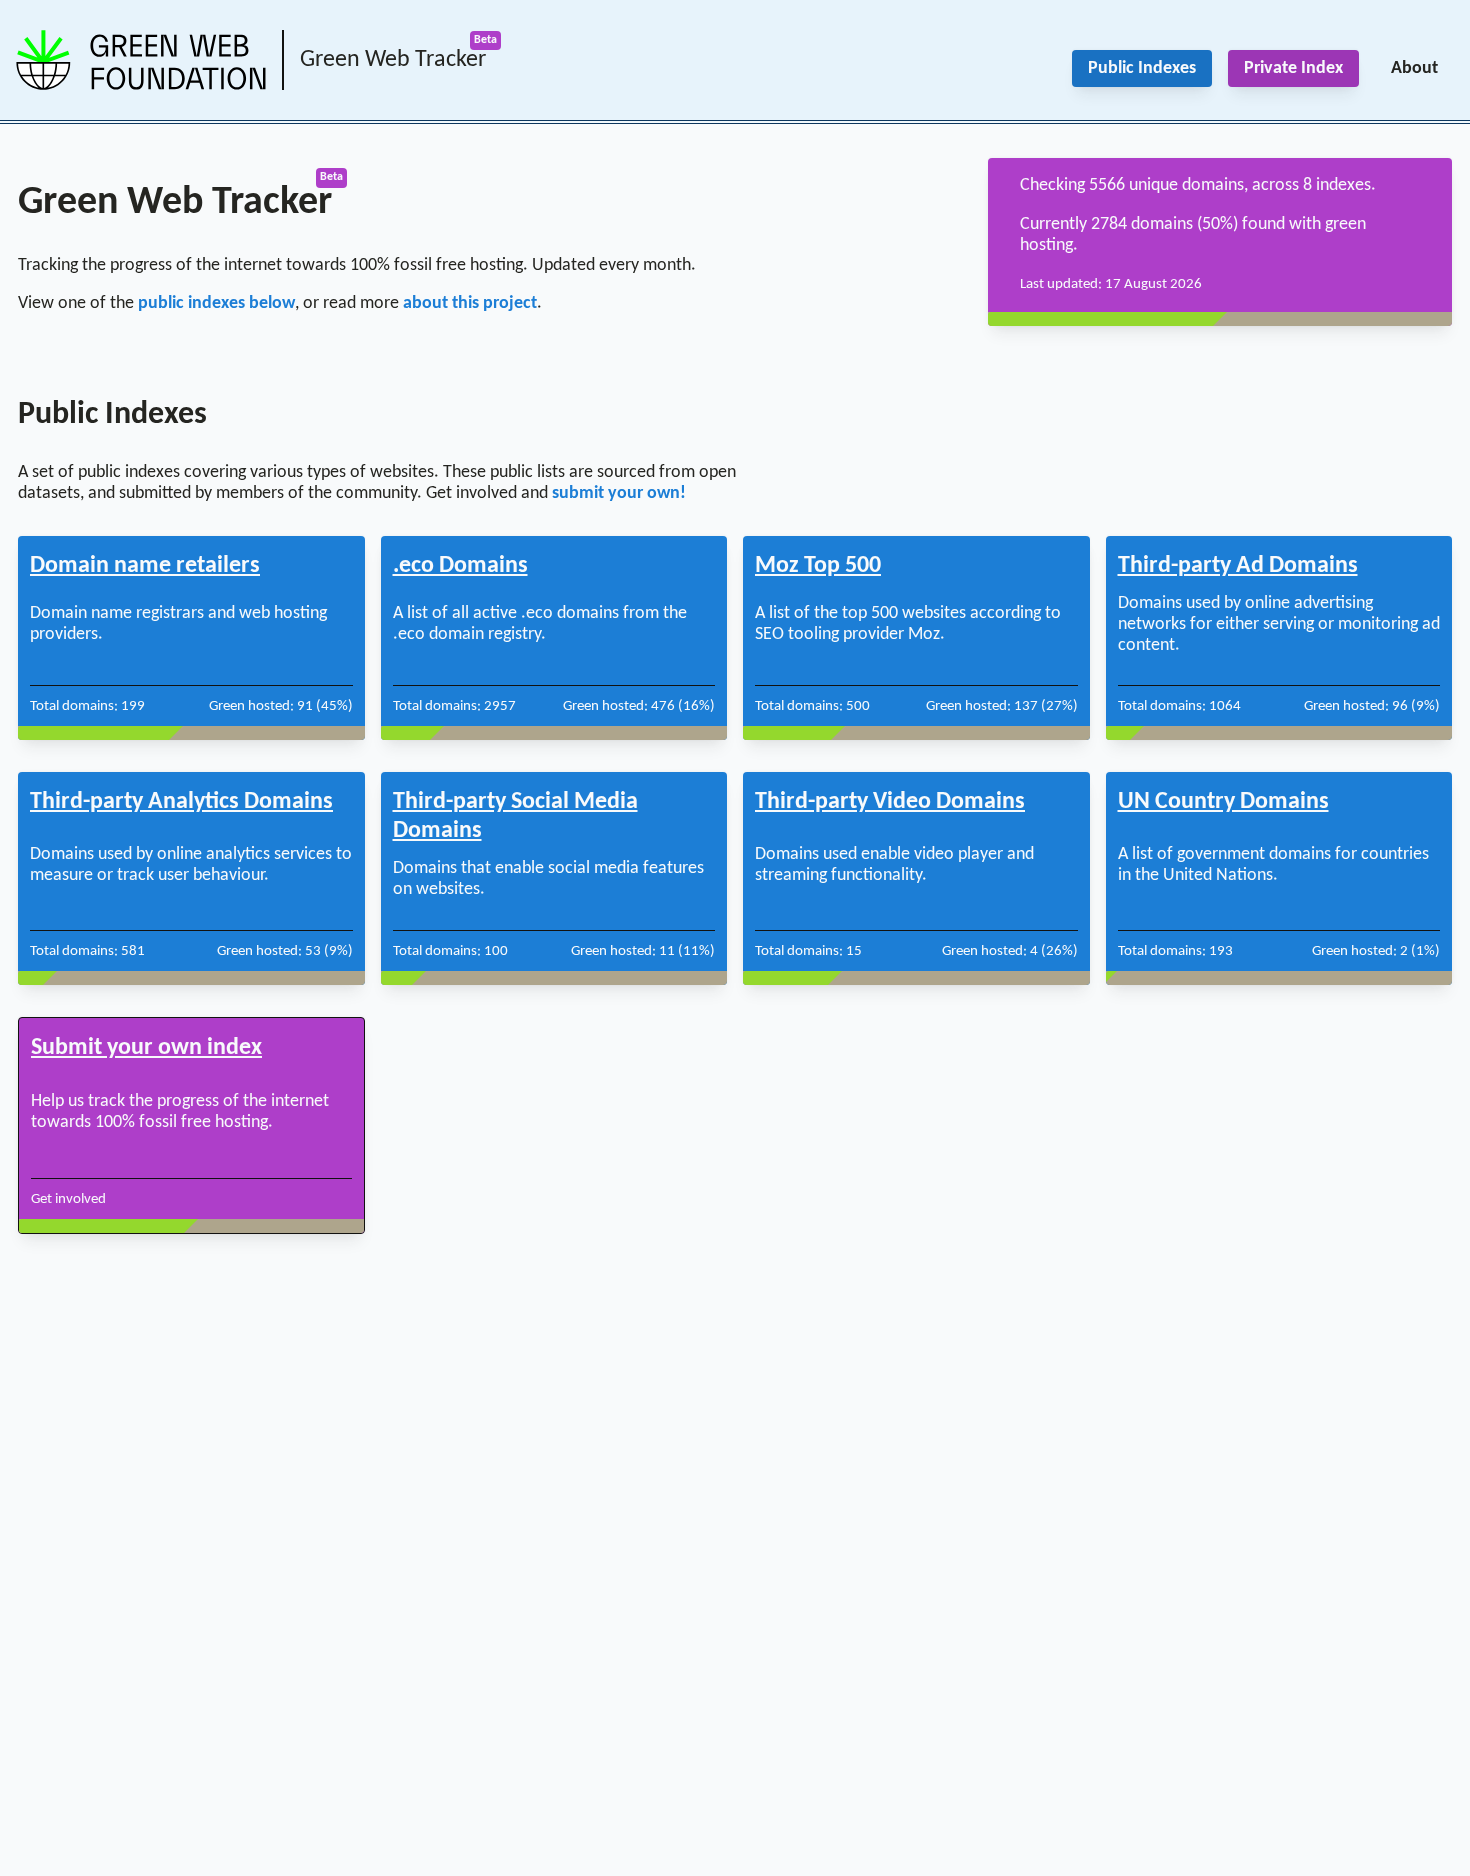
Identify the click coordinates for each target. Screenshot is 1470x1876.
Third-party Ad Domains (1238, 566)
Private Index (1293, 68)
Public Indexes (1142, 68)
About (1414, 68)
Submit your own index (146, 1048)
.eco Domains (460, 566)
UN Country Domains (1223, 802)
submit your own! (619, 493)
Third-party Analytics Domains (181, 802)
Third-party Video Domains (890, 802)
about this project (470, 303)
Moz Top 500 (818, 566)
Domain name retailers (145, 566)
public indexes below (216, 303)
